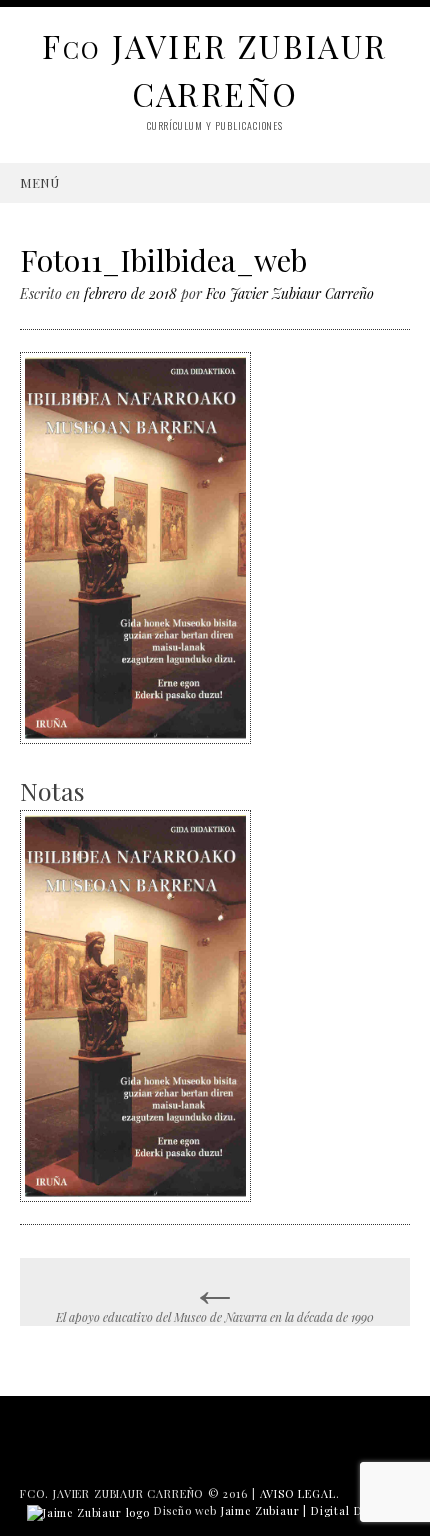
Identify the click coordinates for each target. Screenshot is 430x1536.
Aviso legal (298, 1493)
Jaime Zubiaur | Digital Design (306, 1510)
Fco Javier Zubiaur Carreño (290, 293)
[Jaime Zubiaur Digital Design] (88, 1510)
